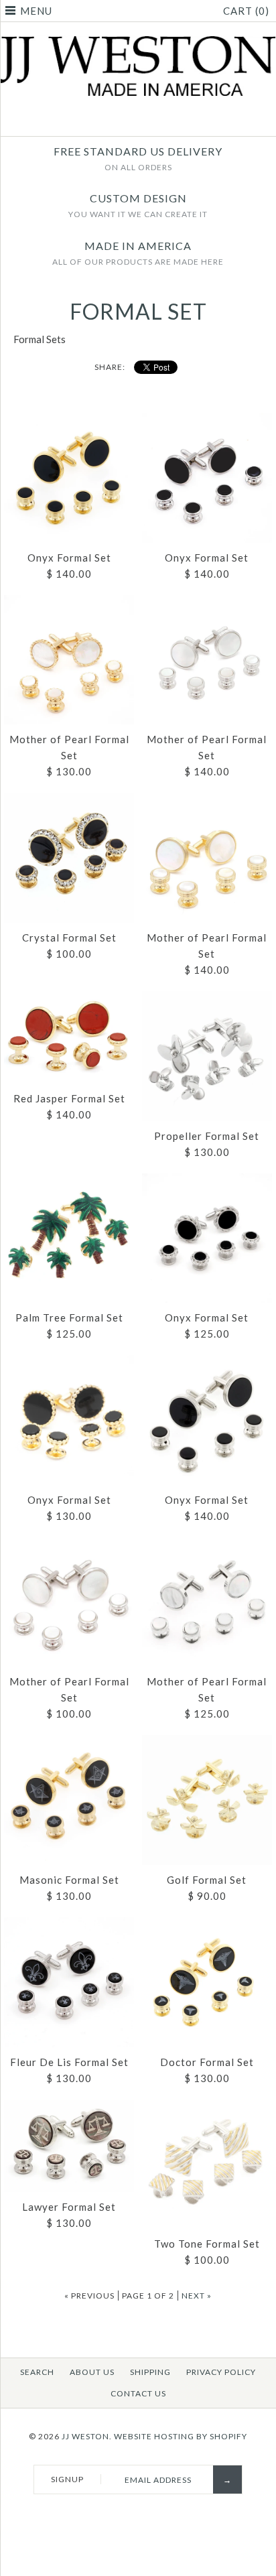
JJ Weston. (87, 2436)
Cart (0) (246, 11)
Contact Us (138, 2393)
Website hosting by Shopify (181, 2436)
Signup (67, 2479)
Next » (197, 2296)
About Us (92, 2372)
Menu (36, 11)
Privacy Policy (221, 2372)
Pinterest (147, 120)
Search (37, 2372)
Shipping (150, 2372)
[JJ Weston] (138, 44)
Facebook (130, 120)
